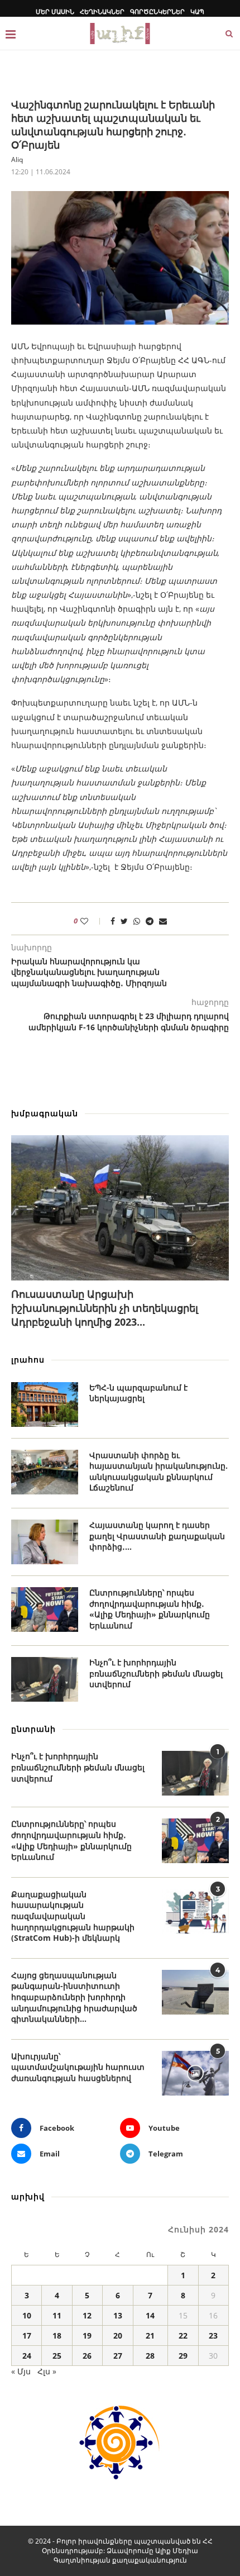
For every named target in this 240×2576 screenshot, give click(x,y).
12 (87, 2315)
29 (183, 2356)
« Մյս (21, 2371)
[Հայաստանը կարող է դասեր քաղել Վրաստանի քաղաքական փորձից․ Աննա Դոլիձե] (45, 1542)
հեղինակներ (102, 11)
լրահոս (28, 1360)
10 (27, 2315)
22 (183, 2335)
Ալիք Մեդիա (177, 2551)
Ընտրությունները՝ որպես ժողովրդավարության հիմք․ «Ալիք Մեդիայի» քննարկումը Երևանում (150, 1609)
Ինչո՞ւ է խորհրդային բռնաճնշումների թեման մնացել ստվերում (156, 1673)
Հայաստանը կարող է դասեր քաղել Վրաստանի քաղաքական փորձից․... (157, 1536)
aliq (17, 159)
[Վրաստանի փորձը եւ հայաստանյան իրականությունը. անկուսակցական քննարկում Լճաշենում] (45, 1472)
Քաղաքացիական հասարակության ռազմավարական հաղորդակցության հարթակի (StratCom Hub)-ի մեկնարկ (73, 1916)
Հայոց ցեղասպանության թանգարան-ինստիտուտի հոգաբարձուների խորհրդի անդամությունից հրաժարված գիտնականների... (74, 1997)
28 (150, 2356)
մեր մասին (55, 11)
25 (57, 2356)
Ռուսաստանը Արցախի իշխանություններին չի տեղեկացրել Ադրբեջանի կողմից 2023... (105, 1308)
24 (27, 2356)
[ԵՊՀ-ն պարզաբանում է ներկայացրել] (45, 1404)
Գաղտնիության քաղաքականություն (120, 2560)
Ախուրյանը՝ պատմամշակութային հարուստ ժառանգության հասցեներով (78, 2067)
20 (118, 2335)
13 (118, 2315)
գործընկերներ (157, 11)
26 (87, 2356)
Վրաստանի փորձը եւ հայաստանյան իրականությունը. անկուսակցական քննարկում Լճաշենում (159, 1472)
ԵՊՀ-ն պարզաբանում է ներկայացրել (138, 1393)
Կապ (197, 11)
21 (150, 2335)
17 (27, 2335)
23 (213, 2335)
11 (57, 2315)
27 (118, 2356)
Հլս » (47, 2371)
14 (150, 2315)
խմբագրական (45, 1113)
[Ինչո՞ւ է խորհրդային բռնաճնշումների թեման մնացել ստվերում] (45, 1679)
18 (57, 2335)
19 (87, 2335)
